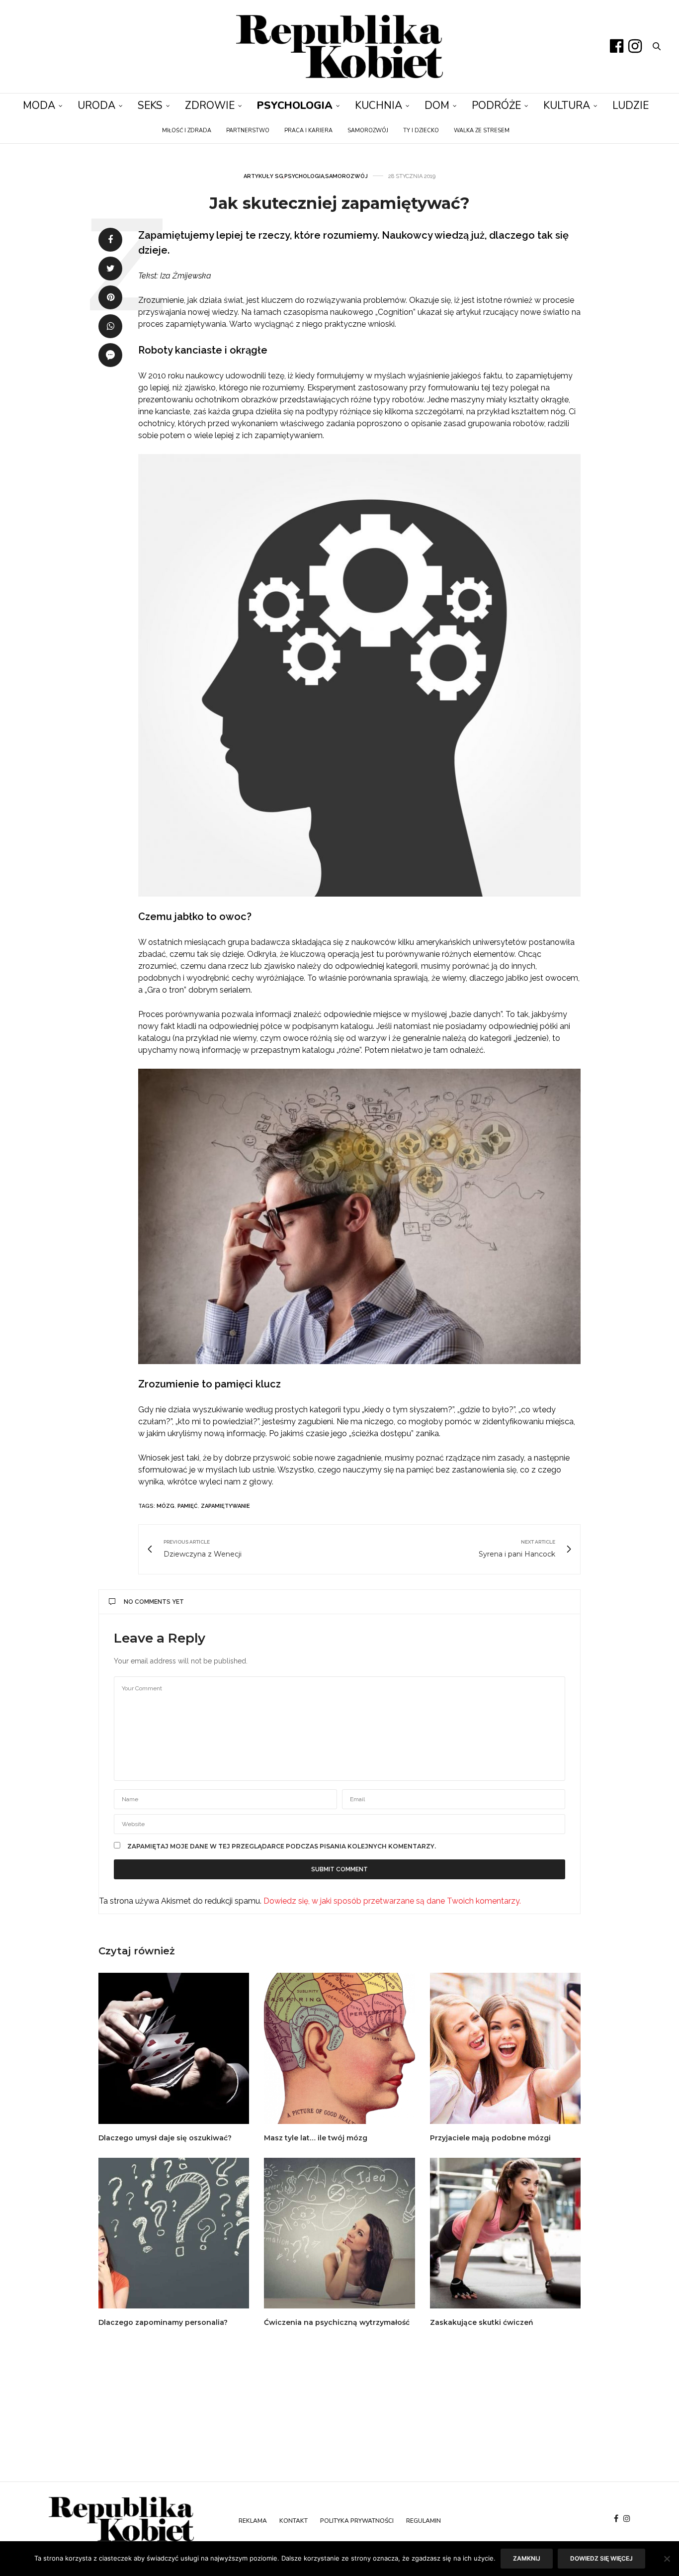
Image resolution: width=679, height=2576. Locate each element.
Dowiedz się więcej (601, 2558)
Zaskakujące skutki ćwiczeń (482, 2322)
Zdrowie (210, 105)
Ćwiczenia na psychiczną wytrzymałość (337, 2322)
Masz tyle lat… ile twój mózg (316, 2138)
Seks (150, 105)
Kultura (567, 105)
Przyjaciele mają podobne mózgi (490, 2138)
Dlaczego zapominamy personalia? (163, 2322)
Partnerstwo (248, 131)
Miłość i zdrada (187, 131)
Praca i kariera (308, 131)
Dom (437, 105)
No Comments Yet (154, 1602)
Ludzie (631, 105)
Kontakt (294, 2521)
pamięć (188, 1506)
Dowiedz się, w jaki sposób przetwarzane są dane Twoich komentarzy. (392, 1901)
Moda (39, 105)
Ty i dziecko (421, 131)
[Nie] (667, 2559)
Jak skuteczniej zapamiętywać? (339, 203)
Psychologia (295, 105)
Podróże (496, 105)
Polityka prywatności (357, 2521)
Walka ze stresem (482, 131)
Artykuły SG (263, 176)
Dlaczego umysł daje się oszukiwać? (165, 2138)
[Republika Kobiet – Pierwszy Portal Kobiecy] (339, 46)
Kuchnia (379, 105)
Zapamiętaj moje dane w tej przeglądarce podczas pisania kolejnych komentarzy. (282, 1846)
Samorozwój (368, 131)
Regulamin (424, 2521)
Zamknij (527, 2558)
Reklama (253, 2521)
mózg (166, 1506)
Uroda (96, 105)
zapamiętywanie (225, 1506)
